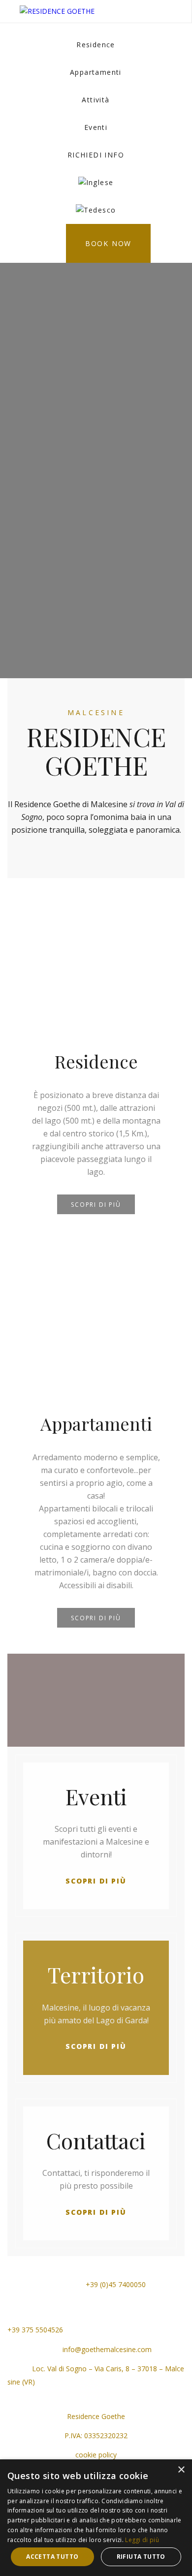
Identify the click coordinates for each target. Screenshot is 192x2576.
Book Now (108, 243)
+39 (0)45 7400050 (115, 2284)
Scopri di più (96, 1205)
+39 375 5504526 (35, 2330)
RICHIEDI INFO (96, 155)
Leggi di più (142, 2540)
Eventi (96, 127)
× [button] (181, 2470)
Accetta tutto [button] (52, 2557)
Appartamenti (96, 72)
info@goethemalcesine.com (106, 2349)
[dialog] (96, 2518)
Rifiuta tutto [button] (141, 2557)
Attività (96, 100)
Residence (96, 45)
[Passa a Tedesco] (96, 210)
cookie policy (96, 2455)
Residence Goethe (96, 2416)
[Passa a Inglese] (96, 183)
